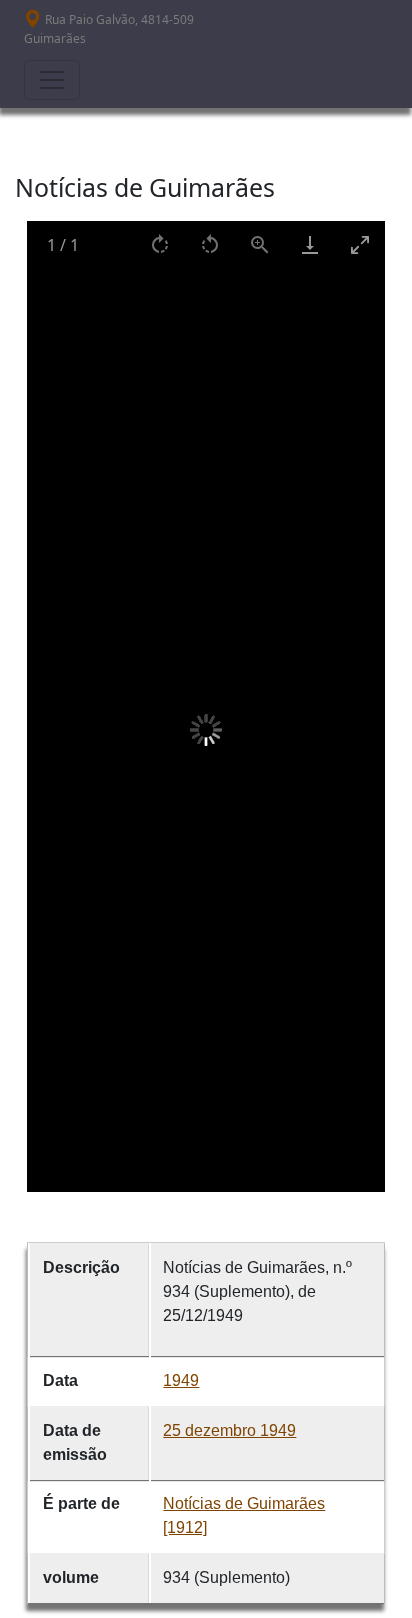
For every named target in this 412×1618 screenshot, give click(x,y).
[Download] (310, 244)
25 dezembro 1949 (229, 1430)
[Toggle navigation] (52, 80)
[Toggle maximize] (360, 244)
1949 (181, 1380)
